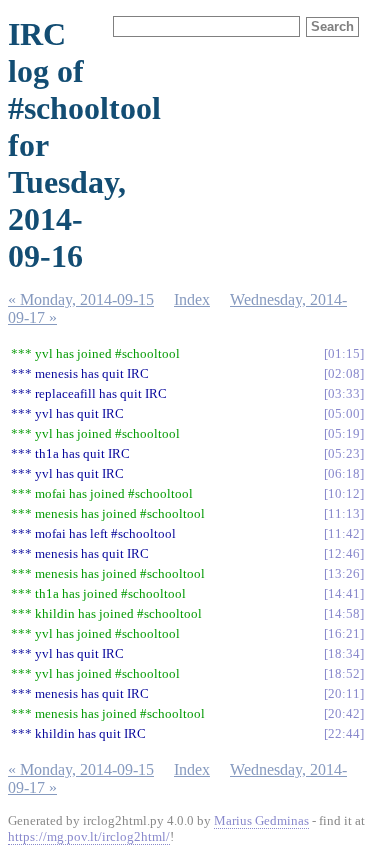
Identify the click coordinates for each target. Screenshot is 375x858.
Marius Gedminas (261, 820)
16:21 (344, 633)
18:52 (344, 673)
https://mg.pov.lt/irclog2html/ (89, 836)
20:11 (344, 693)
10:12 (344, 493)
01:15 (344, 353)
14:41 (344, 593)
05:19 (344, 433)
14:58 (344, 613)
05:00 (344, 413)
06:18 (344, 473)
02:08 (344, 373)
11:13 (344, 513)
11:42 (344, 533)
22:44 (344, 733)
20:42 (344, 713)
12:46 (344, 553)
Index (192, 299)
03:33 (344, 393)
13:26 (344, 573)
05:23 (344, 453)
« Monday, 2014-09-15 (81, 299)
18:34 (344, 653)
